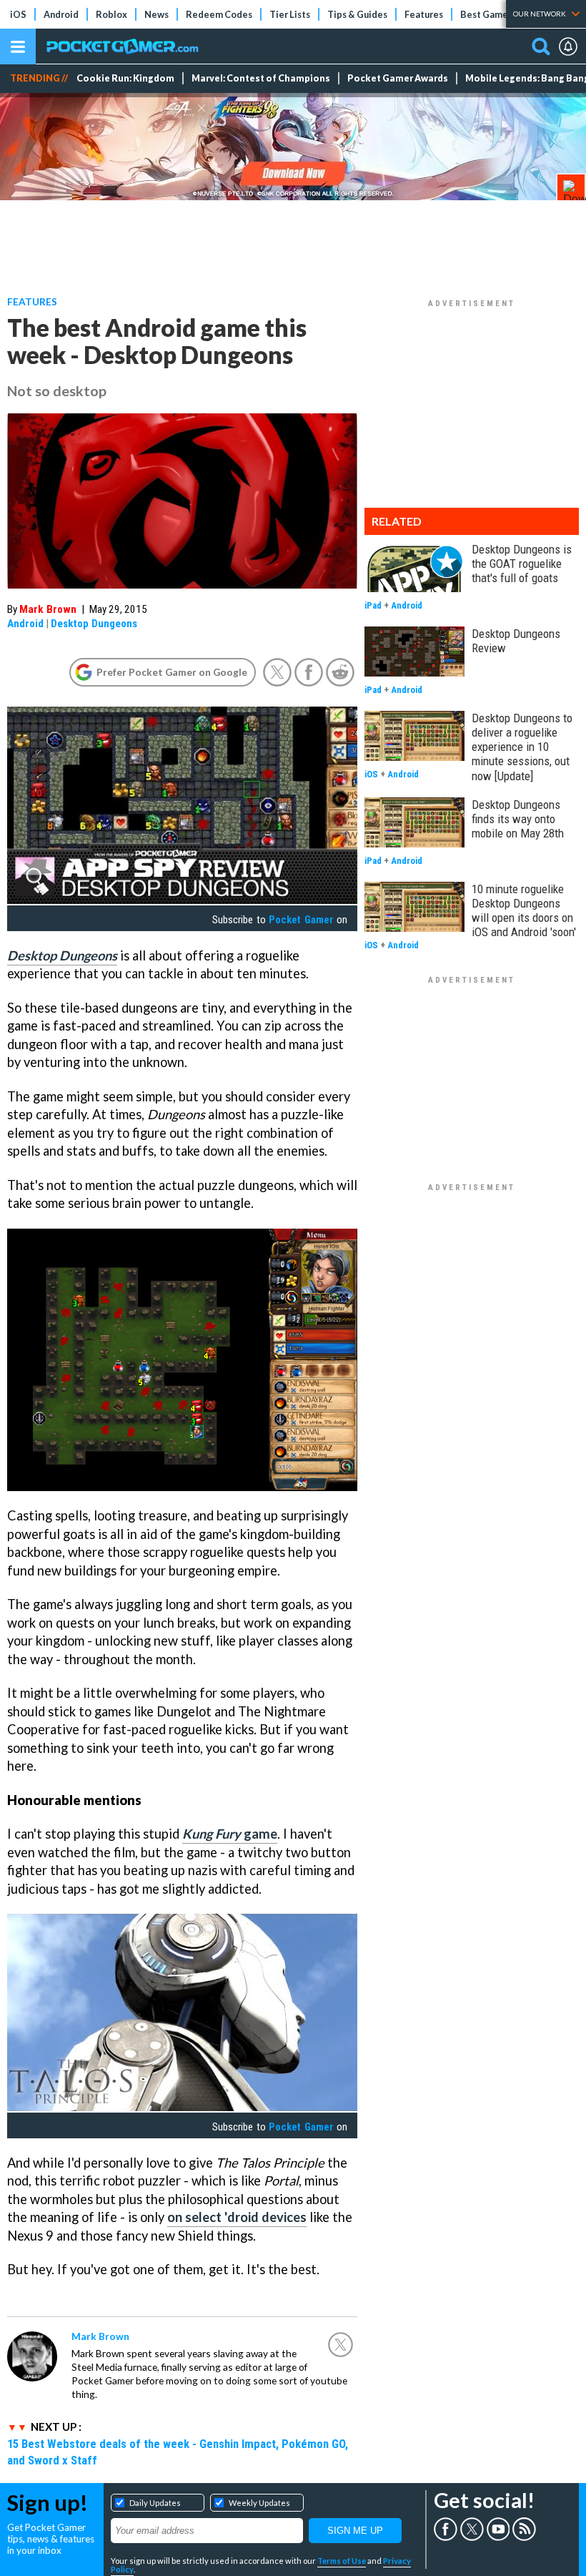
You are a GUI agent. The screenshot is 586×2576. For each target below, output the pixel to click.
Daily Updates (155, 2503)
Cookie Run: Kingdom (125, 78)
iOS (18, 14)
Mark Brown (48, 609)
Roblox (111, 14)
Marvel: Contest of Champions (261, 78)
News (157, 14)
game (230, 1834)
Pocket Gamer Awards (398, 78)
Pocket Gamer (301, 920)
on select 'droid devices (237, 2217)
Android (61, 14)
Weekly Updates (259, 2503)
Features (424, 14)
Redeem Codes (219, 14)
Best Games (486, 14)
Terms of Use (342, 2561)
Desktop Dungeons (94, 624)
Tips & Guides (357, 14)
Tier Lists (290, 14)
